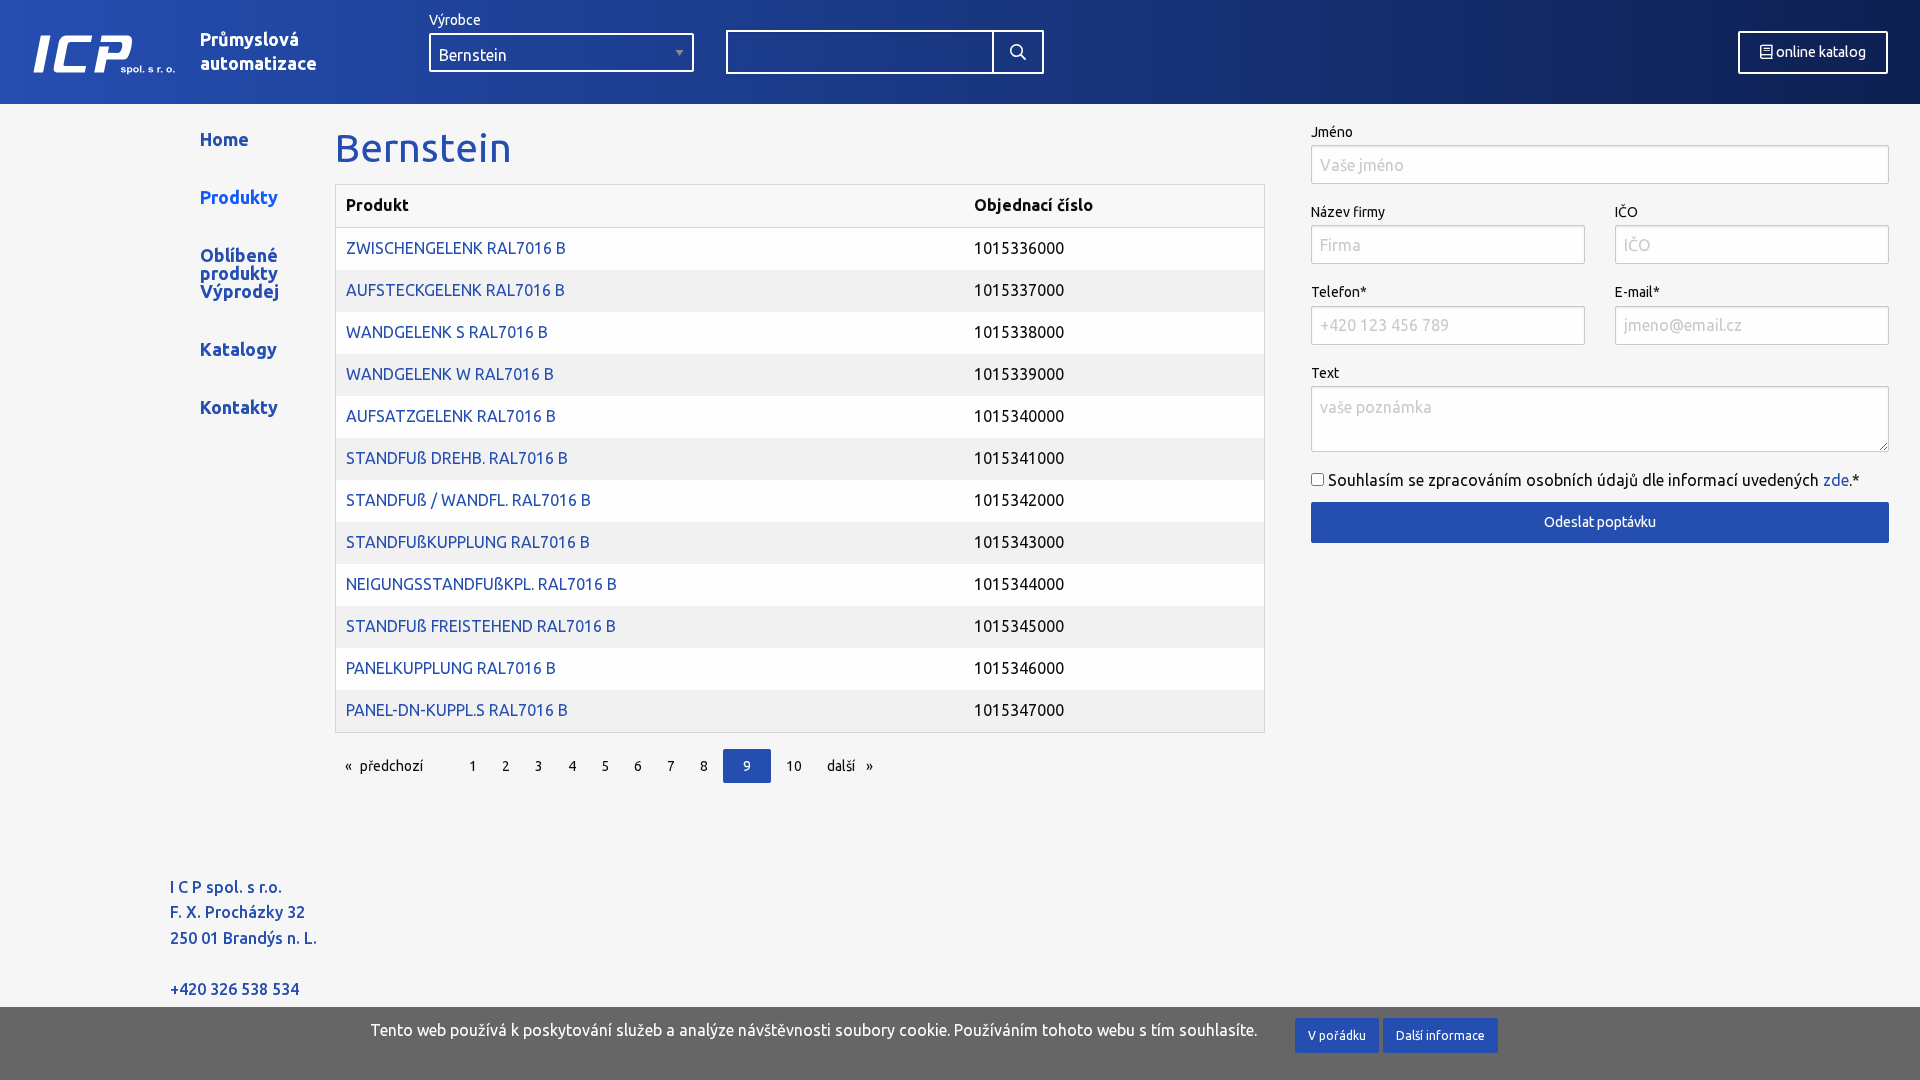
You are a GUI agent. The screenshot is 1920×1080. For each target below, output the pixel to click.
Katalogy (238, 349)
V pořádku (1337, 1035)
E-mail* (1637, 292)
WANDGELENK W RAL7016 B (450, 374)
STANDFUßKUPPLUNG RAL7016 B (468, 542)
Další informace (1440, 1035)
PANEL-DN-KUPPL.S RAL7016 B (457, 710)
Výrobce (455, 20)
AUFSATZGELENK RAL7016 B (451, 416)
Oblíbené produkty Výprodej (239, 273)
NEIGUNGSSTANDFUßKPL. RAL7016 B (481, 584)
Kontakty (239, 407)
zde (1836, 480)
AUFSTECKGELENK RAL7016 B (455, 290)
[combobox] (860, 52)
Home (224, 139)
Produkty (239, 197)
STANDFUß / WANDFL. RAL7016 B (468, 500)
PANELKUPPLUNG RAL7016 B (451, 668)
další (855, 766)
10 (794, 766)
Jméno (1332, 132)
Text (1325, 373)
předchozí (396, 766)
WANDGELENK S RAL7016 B (447, 332)
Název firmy (1348, 212)
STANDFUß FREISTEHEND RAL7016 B (481, 626)
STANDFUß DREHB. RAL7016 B (457, 458)
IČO (1626, 212)
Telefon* (1339, 292)
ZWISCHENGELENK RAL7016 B (456, 248)
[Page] (444, 768)
